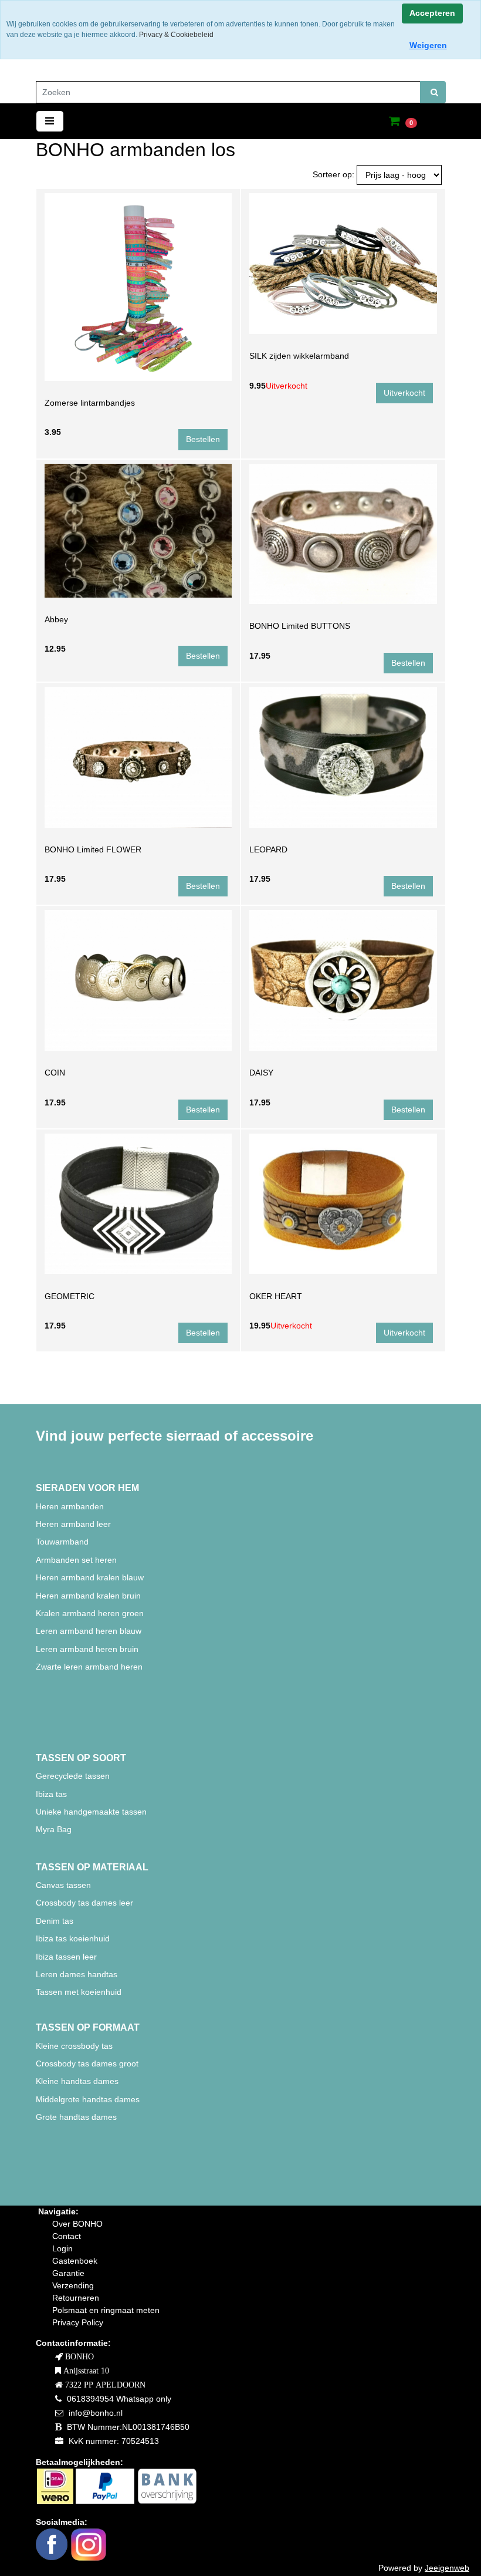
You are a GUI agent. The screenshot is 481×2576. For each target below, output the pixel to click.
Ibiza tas (51, 1794)
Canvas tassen (63, 1885)
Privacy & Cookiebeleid (176, 35)
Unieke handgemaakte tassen (92, 1812)
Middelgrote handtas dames (88, 2099)
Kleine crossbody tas (74, 2046)
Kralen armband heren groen (90, 1613)
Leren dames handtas (77, 1974)
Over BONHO (77, 2224)
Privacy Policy (78, 2322)
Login (62, 2248)
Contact (67, 2236)
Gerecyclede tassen (73, 1776)
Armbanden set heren (76, 1560)
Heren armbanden (70, 1506)
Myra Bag (54, 1829)
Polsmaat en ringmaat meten (106, 2310)
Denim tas (55, 1921)
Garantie (68, 2273)
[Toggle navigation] (50, 121)
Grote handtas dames (76, 2117)
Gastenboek (75, 2261)
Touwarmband (62, 1542)
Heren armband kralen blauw (90, 1577)
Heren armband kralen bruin (88, 1596)
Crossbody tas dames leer (84, 1903)
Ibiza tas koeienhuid (73, 1938)
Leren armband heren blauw (89, 1631)
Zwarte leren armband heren (89, 1667)
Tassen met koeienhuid (79, 1992)
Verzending (73, 2285)
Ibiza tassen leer (66, 1957)
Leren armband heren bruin (87, 1649)
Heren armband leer (73, 1524)
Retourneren (76, 2298)
